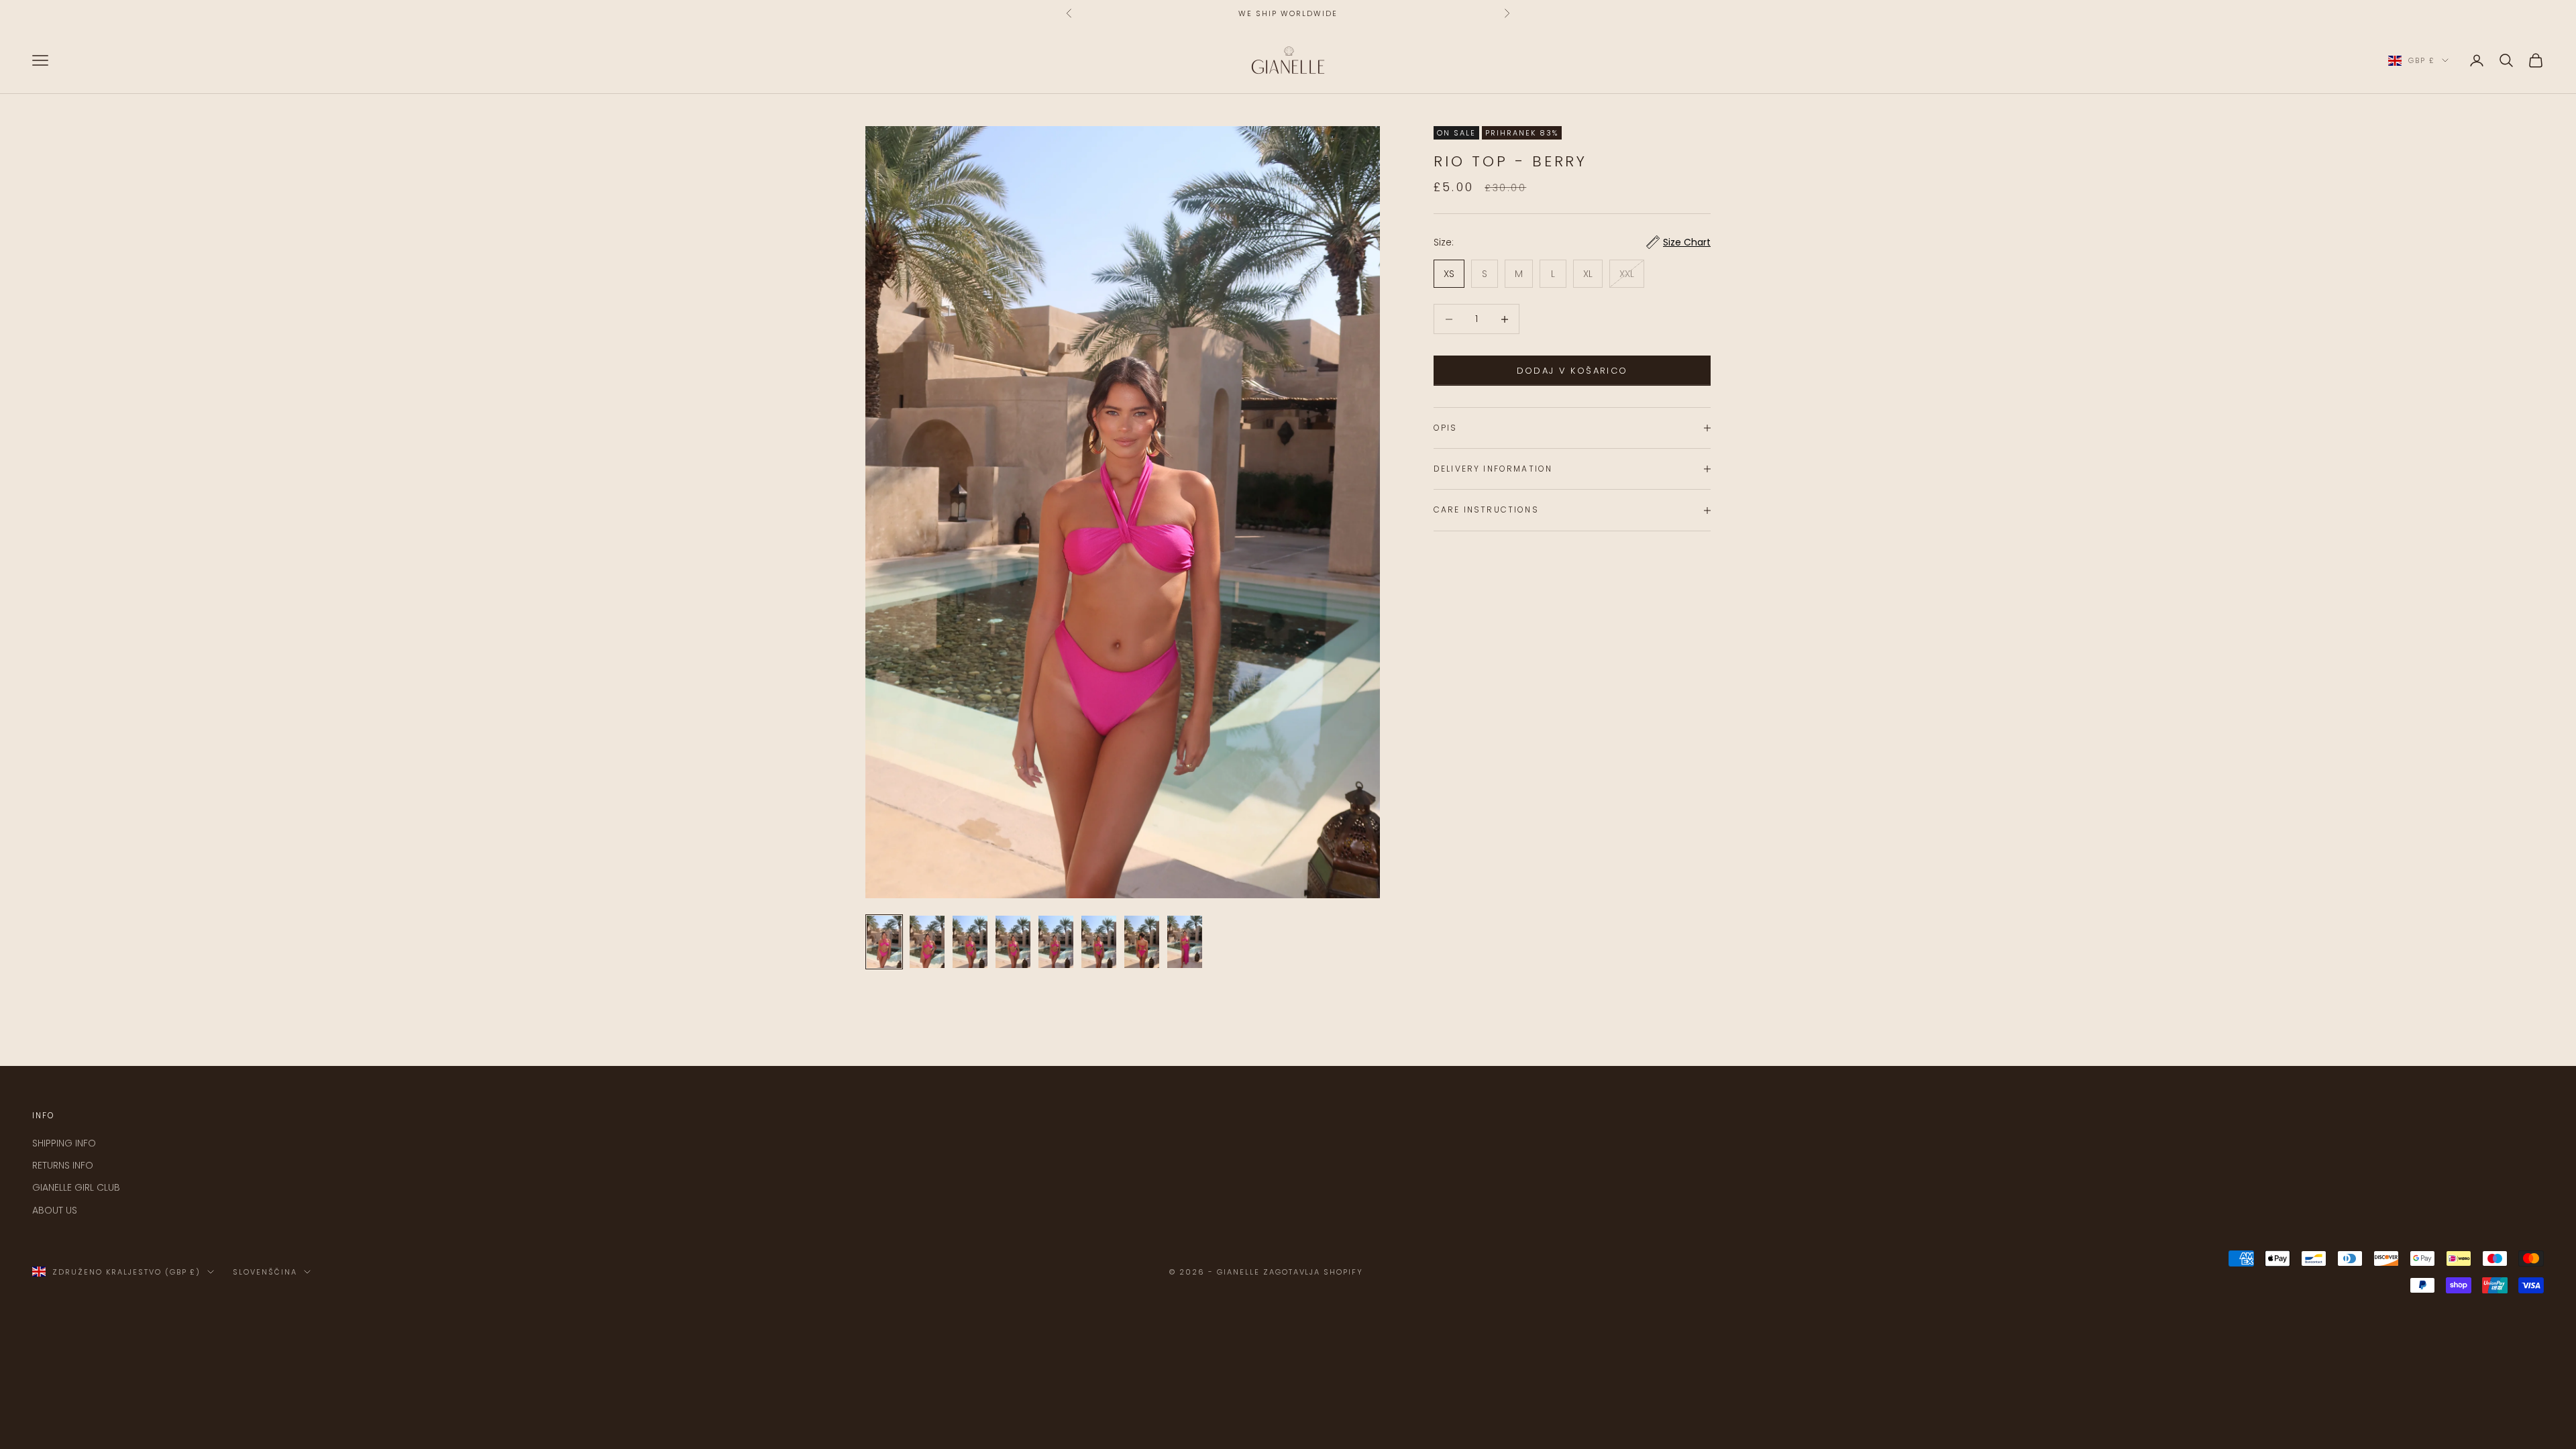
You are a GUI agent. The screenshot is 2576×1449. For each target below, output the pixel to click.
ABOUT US (55, 1210)
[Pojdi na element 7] (1142, 942)
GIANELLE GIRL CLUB (76, 1187)
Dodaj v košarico (1572, 371)
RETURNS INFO (63, 1165)
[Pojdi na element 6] (1099, 942)
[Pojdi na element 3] (970, 942)
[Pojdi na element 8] (1185, 942)
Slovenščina (265, 1272)
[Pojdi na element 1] (884, 942)
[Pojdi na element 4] (1013, 942)
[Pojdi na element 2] (927, 942)
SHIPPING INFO (64, 1143)
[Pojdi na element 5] (1056, 942)
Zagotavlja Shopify (1313, 1272)
